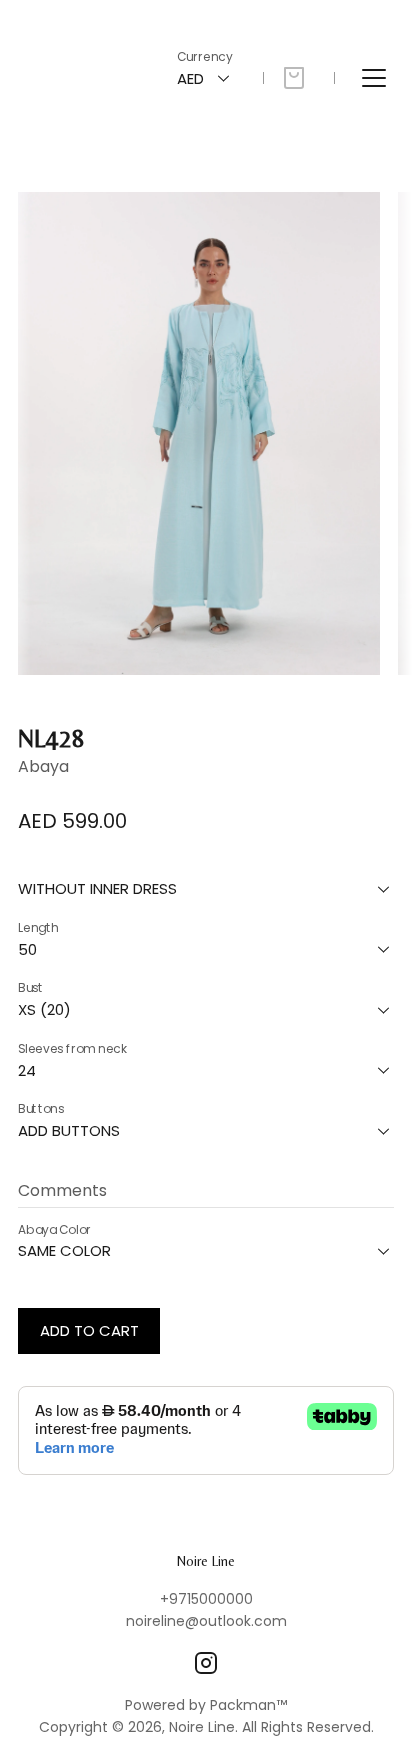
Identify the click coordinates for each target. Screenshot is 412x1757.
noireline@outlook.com (206, 1621)
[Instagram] (206, 1663)
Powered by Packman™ (206, 1705)
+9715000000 (206, 1599)
